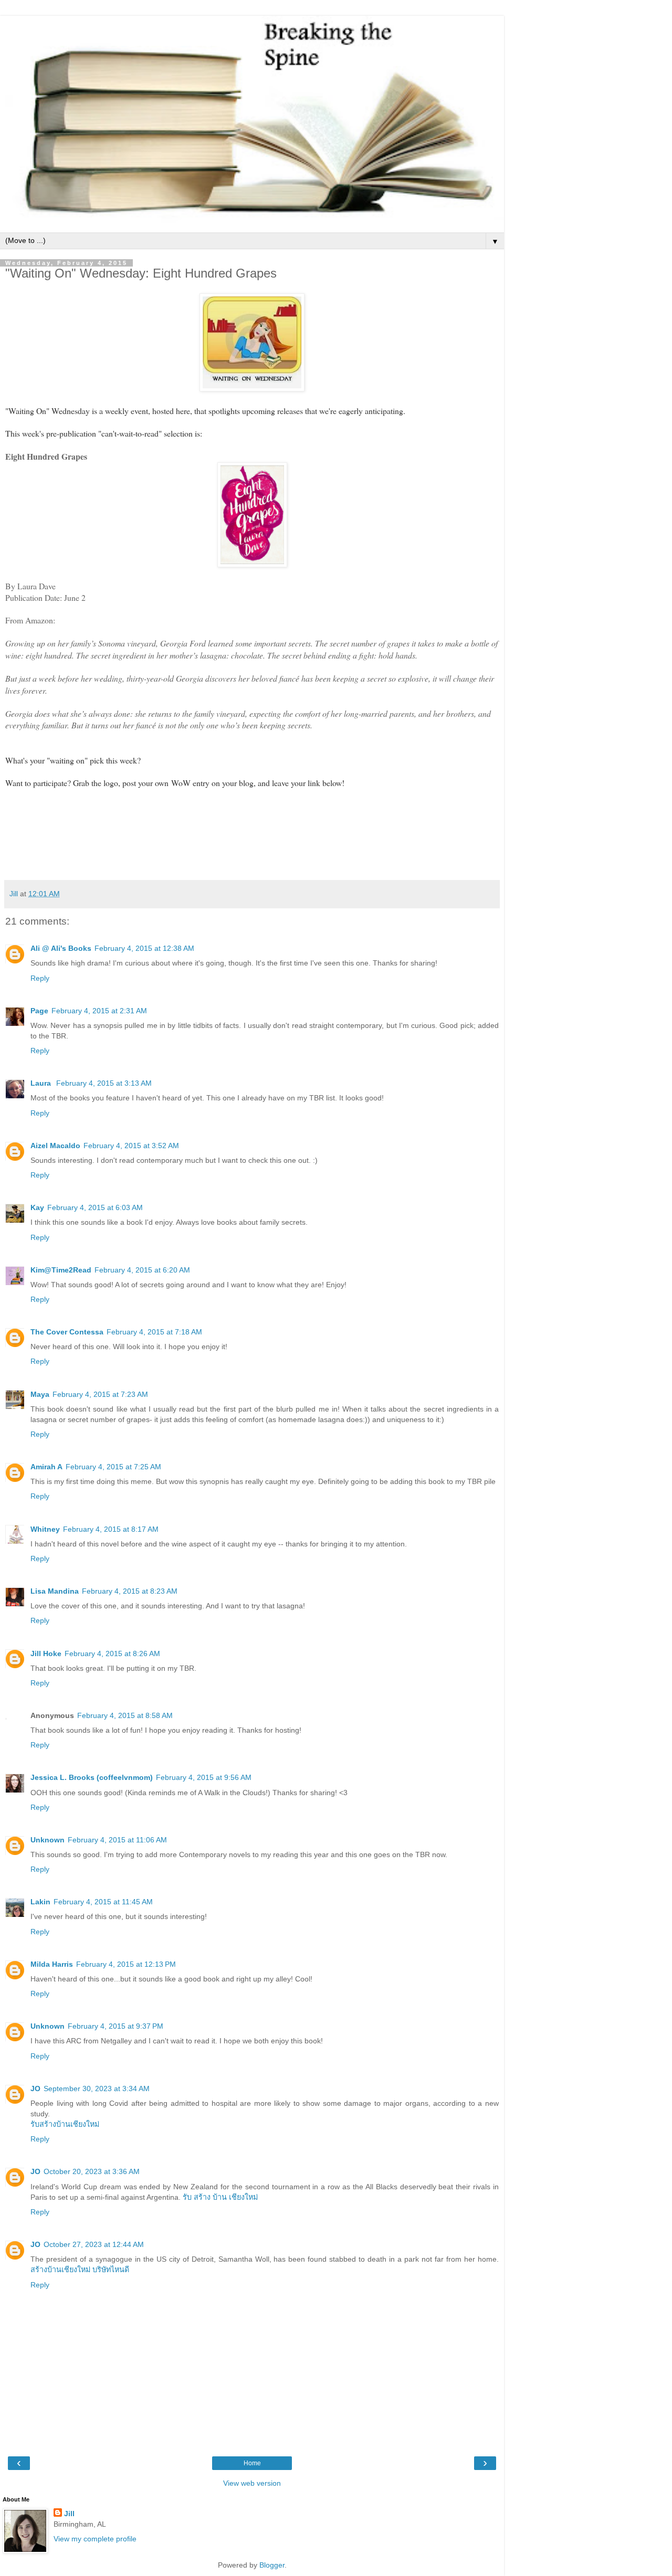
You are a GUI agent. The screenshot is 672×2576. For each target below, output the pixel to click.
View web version (252, 2483)
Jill (69, 2514)
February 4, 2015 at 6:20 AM (142, 1270)
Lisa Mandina (55, 1591)
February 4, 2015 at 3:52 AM (131, 1146)
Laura (42, 1083)
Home (252, 2463)
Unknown (48, 1840)
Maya (40, 1394)
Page (39, 1011)
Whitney (45, 1529)
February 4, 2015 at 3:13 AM (104, 1083)
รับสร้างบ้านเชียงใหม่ (65, 2124)
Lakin (40, 1902)
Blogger (272, 2565)
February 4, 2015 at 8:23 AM (130, 1591)
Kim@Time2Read (61, 1270)
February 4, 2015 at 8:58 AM (125, 1715)
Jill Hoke (46, 1653)
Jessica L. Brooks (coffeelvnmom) (92, 1777)
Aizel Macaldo (55, 1146)
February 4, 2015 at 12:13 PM (126, 1964)
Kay (37, 1207)
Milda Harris (52, 1964)
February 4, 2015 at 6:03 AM (95, 1207)
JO (35, 2089)
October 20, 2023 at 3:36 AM (92, 2171)
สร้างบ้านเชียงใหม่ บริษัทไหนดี (80, 2270)
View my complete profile (95, 2539)
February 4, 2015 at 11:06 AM (117, 1840)
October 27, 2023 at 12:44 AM (94, 2244)
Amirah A (46, 1467)
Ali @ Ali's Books (61, 948)
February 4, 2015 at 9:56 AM (204, 1777)
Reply (40, 978)
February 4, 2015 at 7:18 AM (154, 1332)
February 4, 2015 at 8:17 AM (111, 1529)
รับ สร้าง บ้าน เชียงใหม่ (220, 2197)
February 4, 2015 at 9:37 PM (115, 2026)
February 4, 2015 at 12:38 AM (144, 948)
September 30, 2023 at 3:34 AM (97, 2089)
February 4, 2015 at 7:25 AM (113, 1467)
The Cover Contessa (67, 1332)
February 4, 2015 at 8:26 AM (112, 1653)
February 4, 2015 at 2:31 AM (99, 1011)
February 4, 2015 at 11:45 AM (103, 1902)
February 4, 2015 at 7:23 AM (100, 1394)
